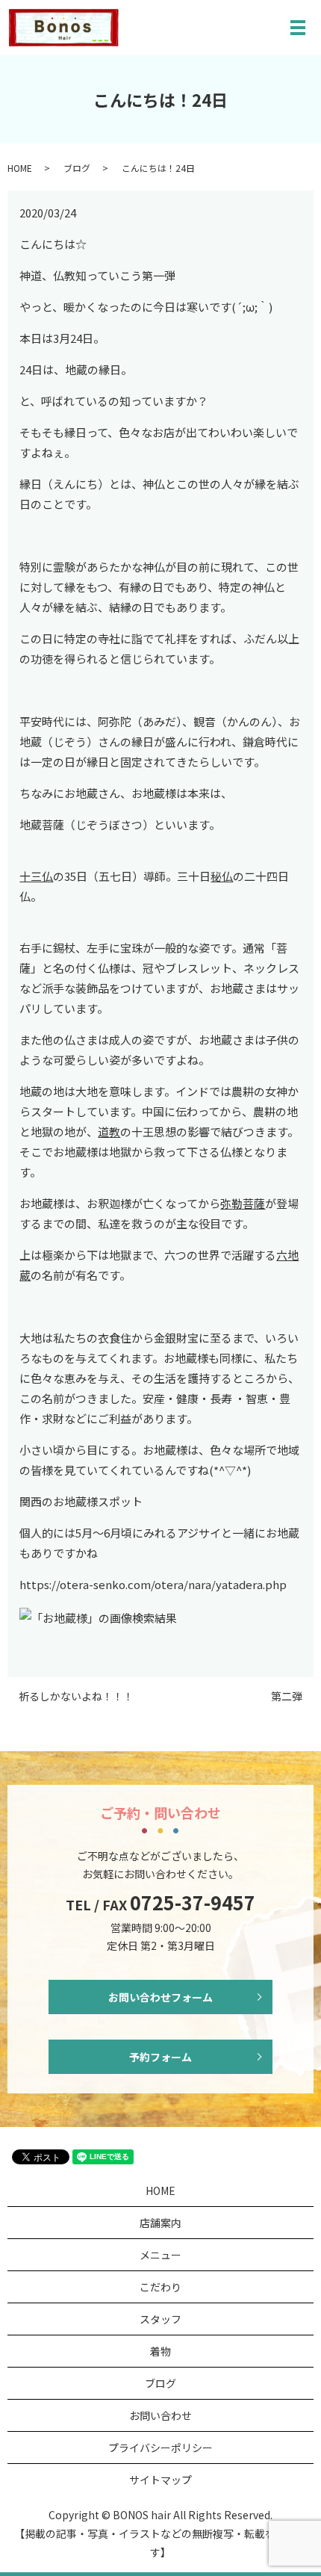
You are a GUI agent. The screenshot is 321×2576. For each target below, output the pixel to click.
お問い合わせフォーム (160, 1997)
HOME (20, 168)
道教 (109, 1131)
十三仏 (36, 876)
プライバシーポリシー (160, 2447)
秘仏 (222, 876)
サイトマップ (160, 2480)
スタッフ (160, 2319)
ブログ (77, 168)
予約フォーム (160, 2057)
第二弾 (287, 1696)
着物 (160, 2351)
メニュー (160, 2255)
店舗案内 (160, 2223)
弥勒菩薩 (243, 1203)
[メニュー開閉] (298, 28)
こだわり (160, 2287)
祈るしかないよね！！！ (76, 1696)
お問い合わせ (160, 2415)
